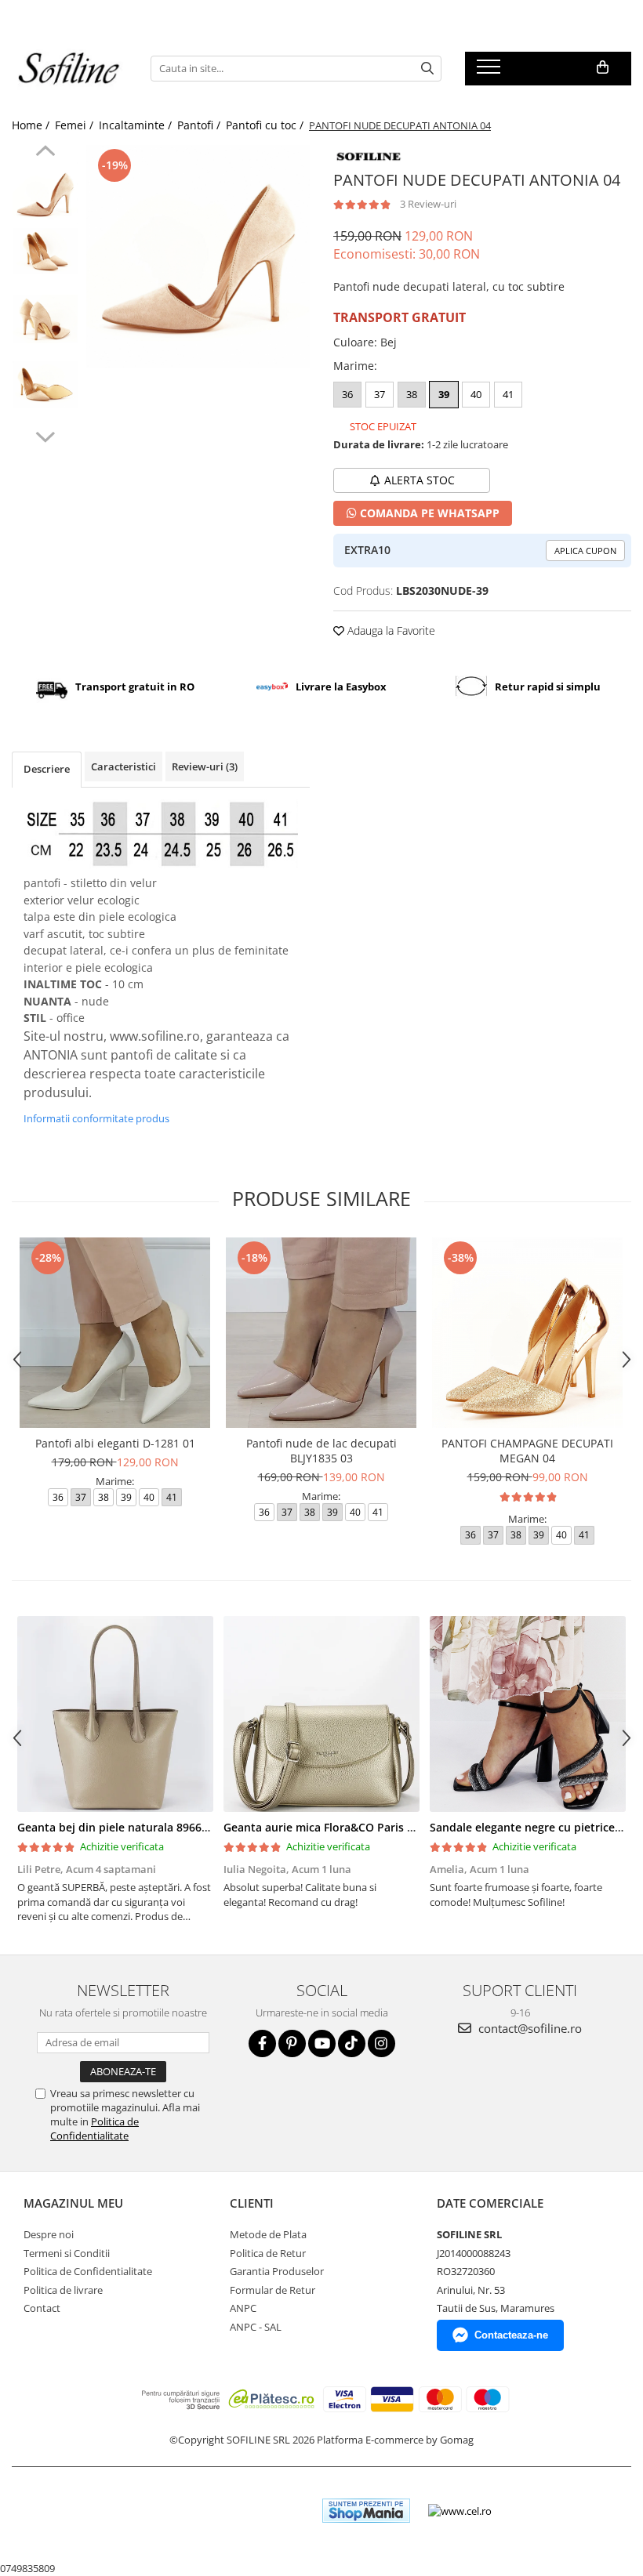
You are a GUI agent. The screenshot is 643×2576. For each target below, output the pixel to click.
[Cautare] (427, 69)
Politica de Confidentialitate (94, 2129)
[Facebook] (262, 2043)
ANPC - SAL (256, 2327)
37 (380, 394)
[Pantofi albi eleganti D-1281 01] (115, 1333)
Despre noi (49, 2234)
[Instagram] (381, 2043)
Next (45, 435)
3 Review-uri (428, 204)
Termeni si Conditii (67, 2253)
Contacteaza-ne (511, 2335)
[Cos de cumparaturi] (603, 67)
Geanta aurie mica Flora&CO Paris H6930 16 (340, 1827)
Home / (32, 125)
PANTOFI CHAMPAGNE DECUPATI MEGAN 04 (527, 1451)
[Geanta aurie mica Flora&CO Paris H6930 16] (321, 1714)
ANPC (243, 2308)
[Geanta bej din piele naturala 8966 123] (115, 1714)
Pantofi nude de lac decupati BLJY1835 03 (321, 1451)
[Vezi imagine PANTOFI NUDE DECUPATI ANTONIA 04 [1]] (45, 251)
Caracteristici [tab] (124, 766)
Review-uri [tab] (205, 766)
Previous (45, 153)
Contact (42, 2308)
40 (476, 394)
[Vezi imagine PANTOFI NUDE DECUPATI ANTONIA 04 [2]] (45, 319)
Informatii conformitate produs (96, 1118)
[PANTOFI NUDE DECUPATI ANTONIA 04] (198, 257)
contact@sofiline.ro (529, 2028)
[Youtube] (322, 2043)
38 (412, 394)
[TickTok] (352, 2043)
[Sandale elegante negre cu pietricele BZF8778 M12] (527, 1714)
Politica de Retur (268, 2253)
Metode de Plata (268, 2234)
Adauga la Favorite (390, 630)
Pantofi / (200, 125)
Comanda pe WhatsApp (428, 513)
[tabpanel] (198, 257)
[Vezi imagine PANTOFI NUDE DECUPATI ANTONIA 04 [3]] (45, 385)
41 (508, 394)
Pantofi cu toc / (266, 125)
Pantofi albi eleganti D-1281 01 (115, 1443)
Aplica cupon (585, 551)
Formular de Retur (272, 2290)
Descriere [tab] (47, 769)
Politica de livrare (63, 2290)
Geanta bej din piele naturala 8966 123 (120, 1827)
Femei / (76, 125)
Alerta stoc (420, 480)
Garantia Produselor (277, 2271)
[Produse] (490, 71)
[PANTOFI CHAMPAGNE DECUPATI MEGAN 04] (527, 1333)
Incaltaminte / (137, 125)
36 (347, 394)
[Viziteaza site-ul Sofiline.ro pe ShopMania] (366, 2511)
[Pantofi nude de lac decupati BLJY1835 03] (321, 1333)
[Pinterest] (292, 2043)
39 (444, 394)
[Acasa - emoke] (69, 69)
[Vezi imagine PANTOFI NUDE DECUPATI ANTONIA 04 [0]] (45, 194)
